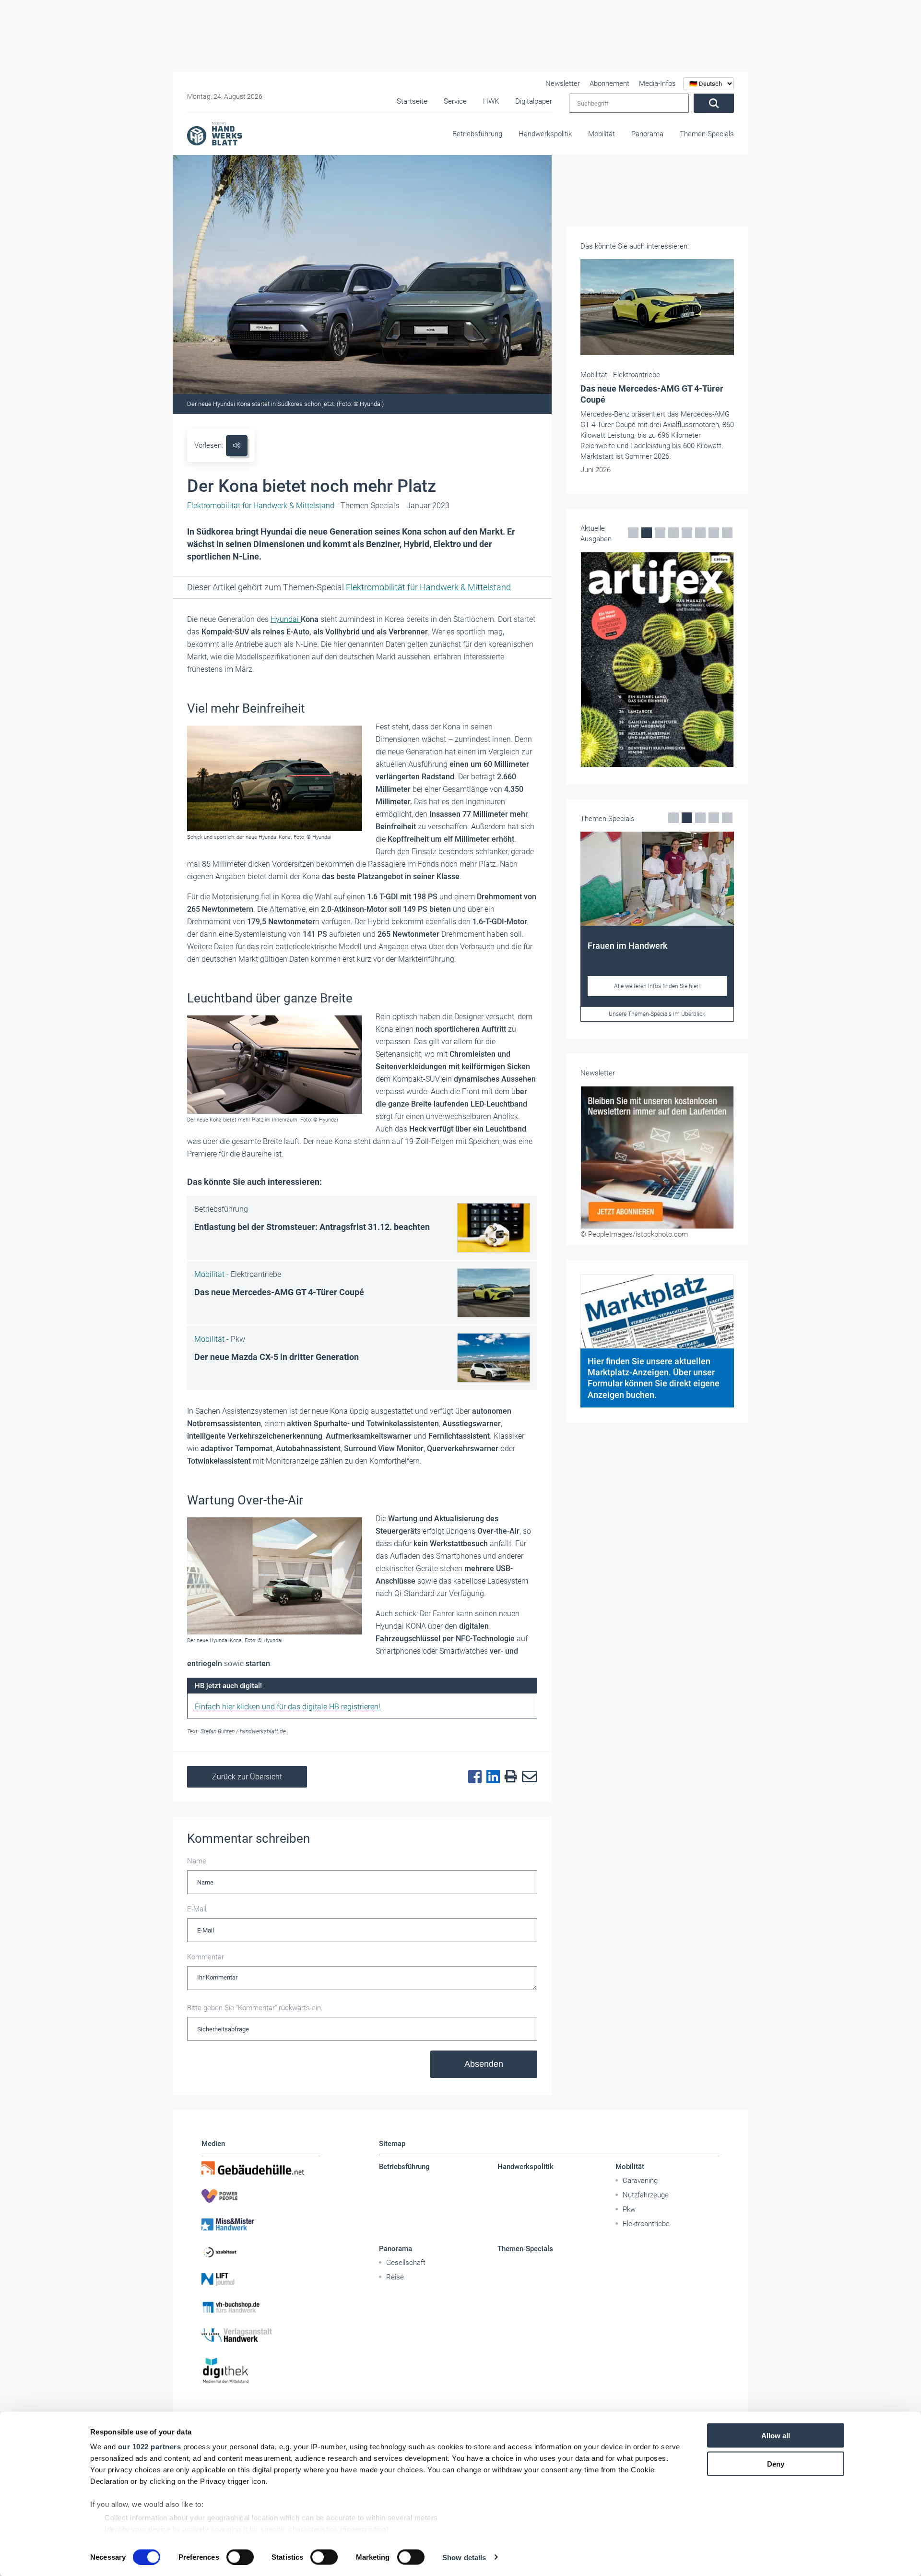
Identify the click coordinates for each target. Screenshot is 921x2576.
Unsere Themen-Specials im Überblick (657, 1014)
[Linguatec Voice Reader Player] (237, 446)
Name (197, 1861)
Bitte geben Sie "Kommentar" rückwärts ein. (255, 2008)
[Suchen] (714, 103)
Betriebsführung (477, 134)
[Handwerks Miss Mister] (261, 2224)
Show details (464, 2557)
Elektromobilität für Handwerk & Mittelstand (428, 587)
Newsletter (563, 83)
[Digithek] (261, 2371)
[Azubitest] (261, 2252)
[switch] (240, 2557)
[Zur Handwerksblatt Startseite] (214, 133)
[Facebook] (472, 1777)
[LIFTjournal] (261, 2279)
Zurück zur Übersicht (247, 1777)
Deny (776, 2463)
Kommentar (206, 1957)
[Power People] (261, 2196)
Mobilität (602, 134)
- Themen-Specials (293, 506)
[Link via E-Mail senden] (527, 1777)
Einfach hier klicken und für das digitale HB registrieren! (288, 1707)
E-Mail (197, 1909)
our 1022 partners (150, 2447)
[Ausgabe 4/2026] (657, 660)
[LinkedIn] (491, 1777)
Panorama (647, 134)
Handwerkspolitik (545, 134)
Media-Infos (657, 83)
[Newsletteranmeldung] (657, 1157)
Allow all (776, 2436)
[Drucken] (508, 1777)
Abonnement (609, 83)
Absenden (484, 2064)
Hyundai (286, 619)
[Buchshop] (261, 2307)
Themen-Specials (707, 134)
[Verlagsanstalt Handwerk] (261, 2335)
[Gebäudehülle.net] (261, 2168)
